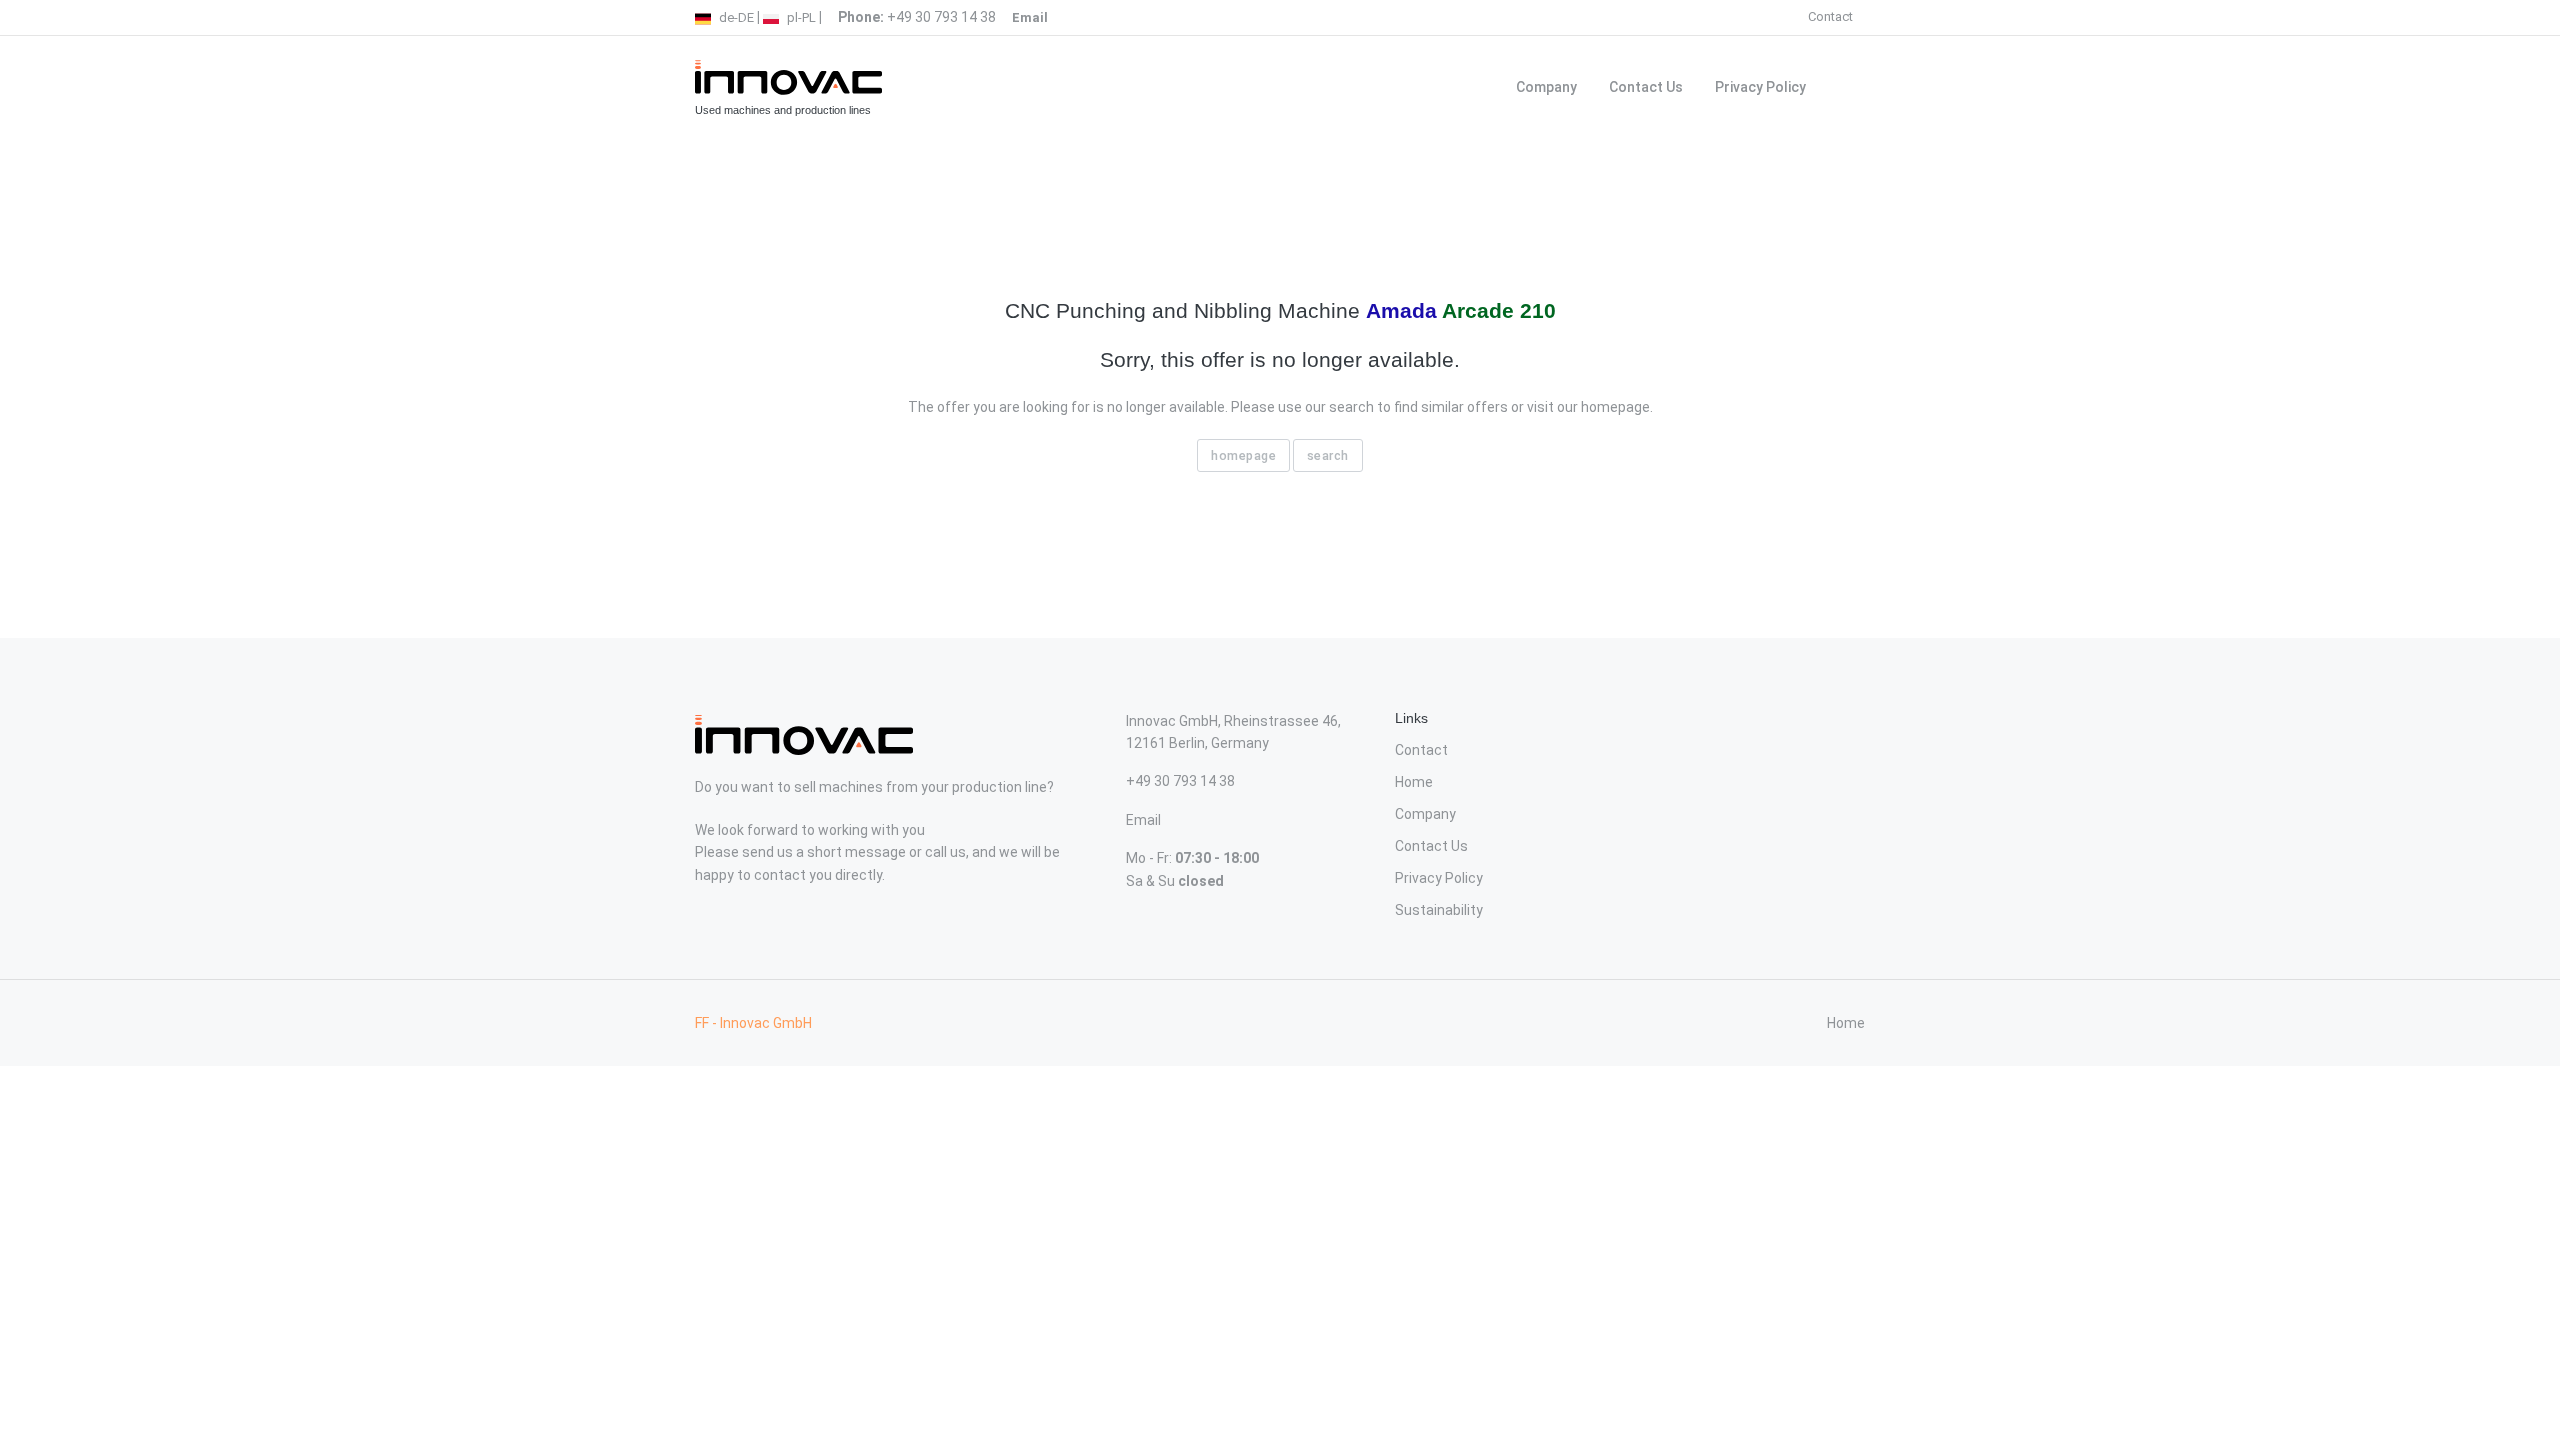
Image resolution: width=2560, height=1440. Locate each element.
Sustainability (1439, 910)
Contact (1830, 16)
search (1328, 455)
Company (1546, 87)
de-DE (735, 17)
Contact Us (1646, 87)
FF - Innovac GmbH (753, 1023)
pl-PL (800, 17)
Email (1143, 820)
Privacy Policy (1760, 87)
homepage (1243, 455)
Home (1414, 782)
